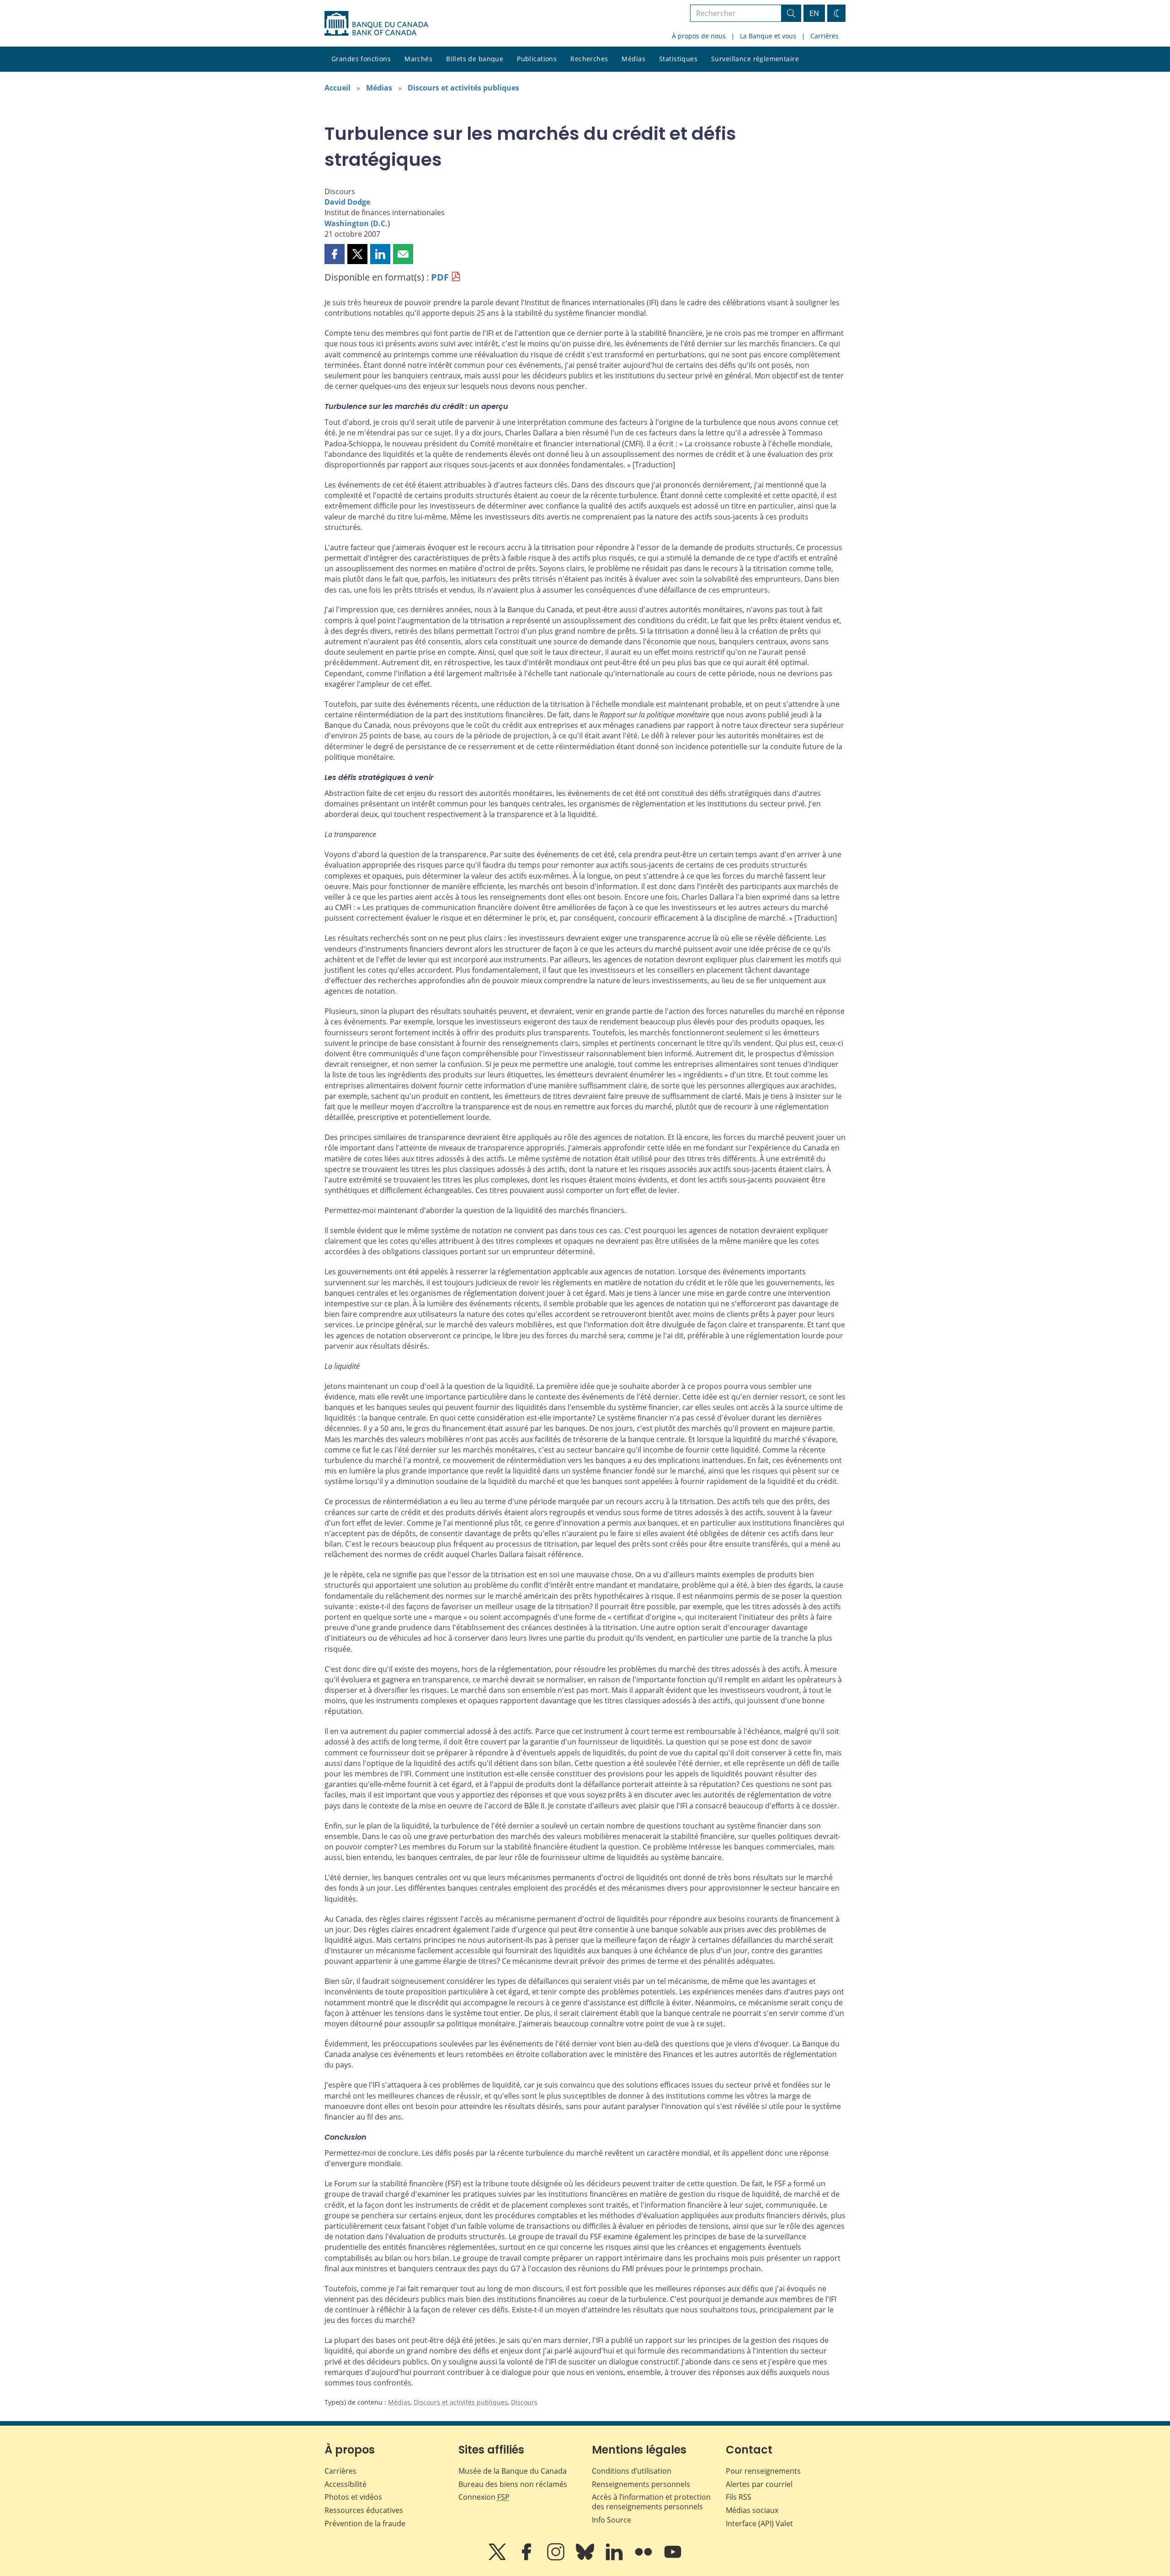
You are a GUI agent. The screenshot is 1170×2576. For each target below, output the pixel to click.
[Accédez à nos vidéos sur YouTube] (673, 2558)
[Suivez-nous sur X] (498, 2558)
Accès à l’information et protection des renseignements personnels (651, 2502)
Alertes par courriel (759, 2484)
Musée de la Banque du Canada (513, 2471)
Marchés (418, 59)
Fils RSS (739, 2497)
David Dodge (347, 202)
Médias (633, 59)
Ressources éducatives (364, 2510)
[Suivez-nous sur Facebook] (527, 2558)
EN (814, 13)
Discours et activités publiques (463, 88)
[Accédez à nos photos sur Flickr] (644, 2558)
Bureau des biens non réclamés (513, 2484)
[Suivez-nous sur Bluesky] (586, 2558)
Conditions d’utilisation (632, 2471)
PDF (440, 277)
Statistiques (678, 59)
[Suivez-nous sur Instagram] (557, 2558)
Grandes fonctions (361, 59)
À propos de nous (699, 36)
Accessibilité (346, 2484)
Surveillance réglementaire (755, 59)
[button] (335, 254)
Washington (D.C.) (357, 223)
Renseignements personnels (641, 2484)
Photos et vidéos (353, 2497)
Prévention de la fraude (365, 2523)
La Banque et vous (768, 36)
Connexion (484, 2497)
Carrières (824, 36)
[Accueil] (376, 23)
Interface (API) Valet (759, 2523)
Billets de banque (475, 59)
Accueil (338, 88)
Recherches (589, 59)
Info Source (612, 2520)
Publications (537, 59)
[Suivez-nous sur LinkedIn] (615, 2558)
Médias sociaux (752, 2510)
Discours (524, 2402)
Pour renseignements (763, 2471)
